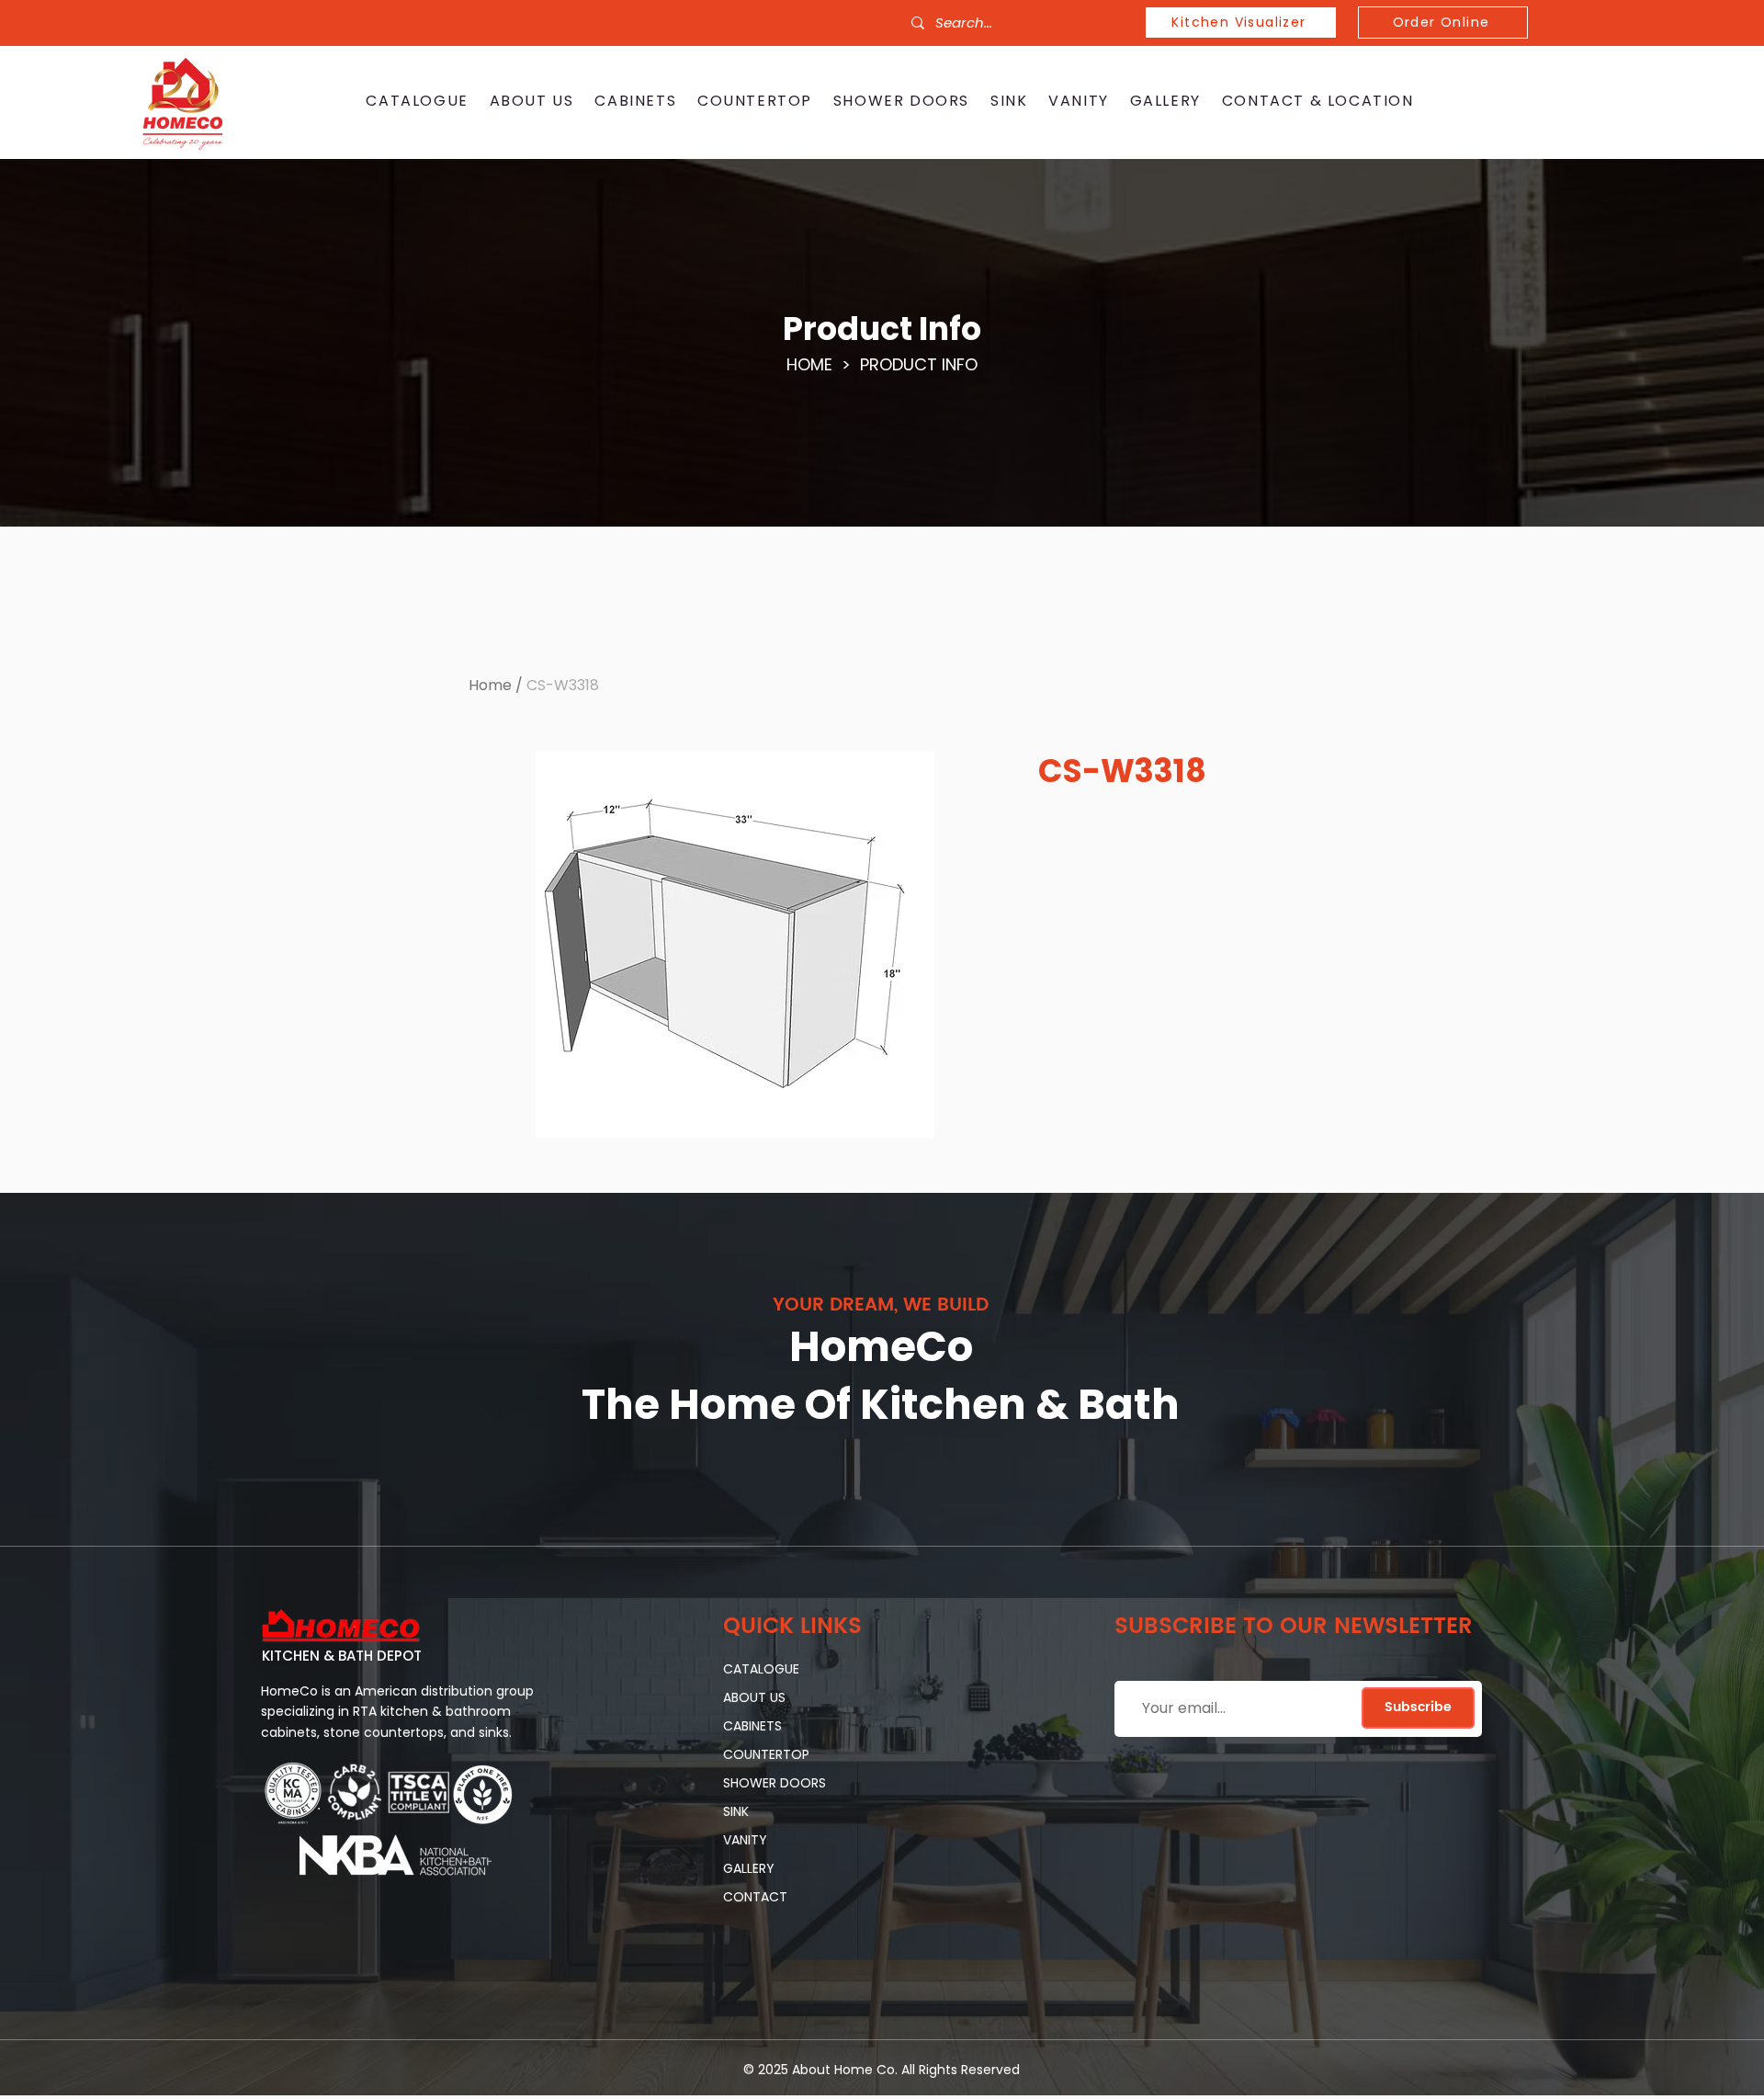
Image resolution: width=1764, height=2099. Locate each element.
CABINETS (752, 1726)
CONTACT (755, 1897)
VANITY (745, 1840)
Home (490, 685)
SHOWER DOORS (775, 1783)
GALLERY (749, 1868)
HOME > (823, 364)
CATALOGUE (761, 1669)
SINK (736, 1811)
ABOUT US (754, 1697)
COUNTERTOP (766, 1754)
